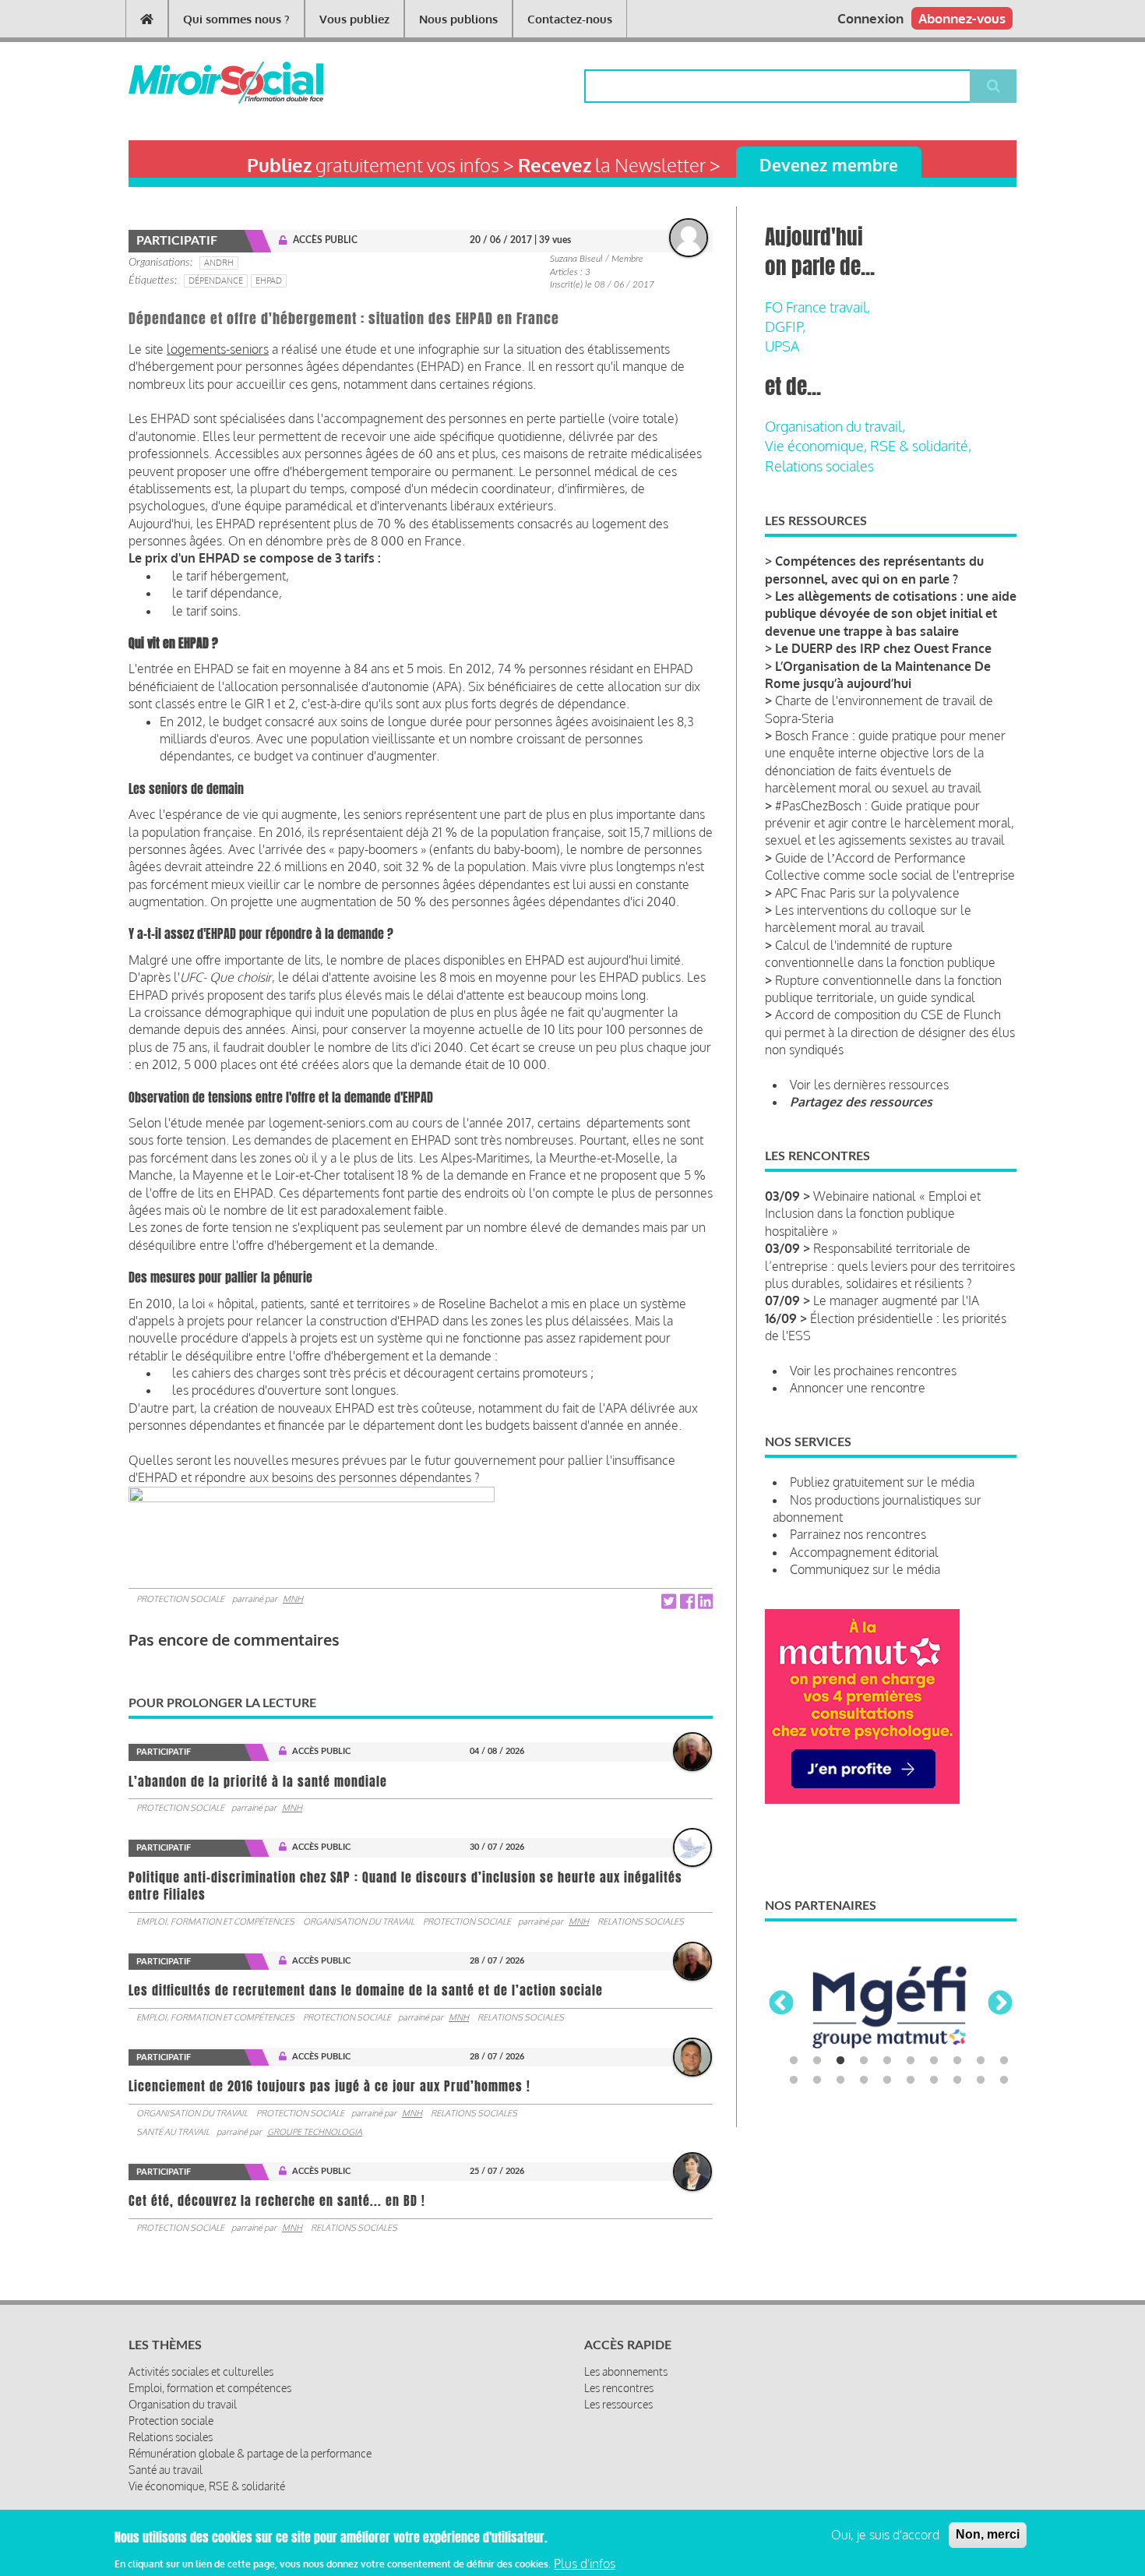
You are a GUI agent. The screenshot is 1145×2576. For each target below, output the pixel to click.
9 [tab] (981, 2061)
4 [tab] (864, 2061)
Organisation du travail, (835, 426)
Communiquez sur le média (865, 1569)
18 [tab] (957, 2080)
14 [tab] (864, 2080)
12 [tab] (817, 2080)
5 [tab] (887, 2061)
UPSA (782, 346)
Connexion (870, 18)
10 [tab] (1004, 2061)
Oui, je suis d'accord (885, 2535)
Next (1000, 2004)
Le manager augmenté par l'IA (896, 1300)
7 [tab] (934, 2061)
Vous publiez (354, 19)
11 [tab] (794, 2080)
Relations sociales (641, 1921)
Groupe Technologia (315, 2132)
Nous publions (458, 19)
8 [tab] (957, 2061)
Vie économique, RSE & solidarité (207, 2486)
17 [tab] (934, 2080)
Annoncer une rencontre (858, 1388)
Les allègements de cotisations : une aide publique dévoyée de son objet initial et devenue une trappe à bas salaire (891, 614)
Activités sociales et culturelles (201, 2371)
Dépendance (216, 281)
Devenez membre (829, 165)
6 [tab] (911, 2061)
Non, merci (988, 2534)
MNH (293, 1599)
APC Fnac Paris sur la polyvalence (867, 893)
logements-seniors (218, 349)
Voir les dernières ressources (869, 1085)
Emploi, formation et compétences (215, 1921)
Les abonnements (626, 2371)
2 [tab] (817, 2061)
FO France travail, (817, 307)
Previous (781, 2004)
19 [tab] (981, 2080)
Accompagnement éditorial (864, 1552)
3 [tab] (840, 2061)
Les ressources (618, 2404)
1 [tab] (794, 2061)
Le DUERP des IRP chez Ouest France (883, 648)
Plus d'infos (585, 2563)
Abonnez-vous (962, 18)
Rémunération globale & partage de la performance (250, 2453)
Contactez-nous (570, 19)
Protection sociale (180, 1599)
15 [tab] (887, 2080)
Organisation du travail (359, 1921)
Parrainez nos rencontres (858, 1534)
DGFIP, (785, 326)
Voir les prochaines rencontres (873, 1371)
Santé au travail (173, 2132)
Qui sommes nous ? (236, 19)
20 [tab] (1004, 2080)
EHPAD (269, 281)
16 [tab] (911, 2080)
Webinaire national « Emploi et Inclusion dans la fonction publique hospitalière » (873, 1214)
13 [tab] (840, 2080)
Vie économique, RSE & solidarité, (868, 446)
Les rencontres (619, 2388)
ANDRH (219, 263)
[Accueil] (201, 83)
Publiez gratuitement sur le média (882, 1482)
